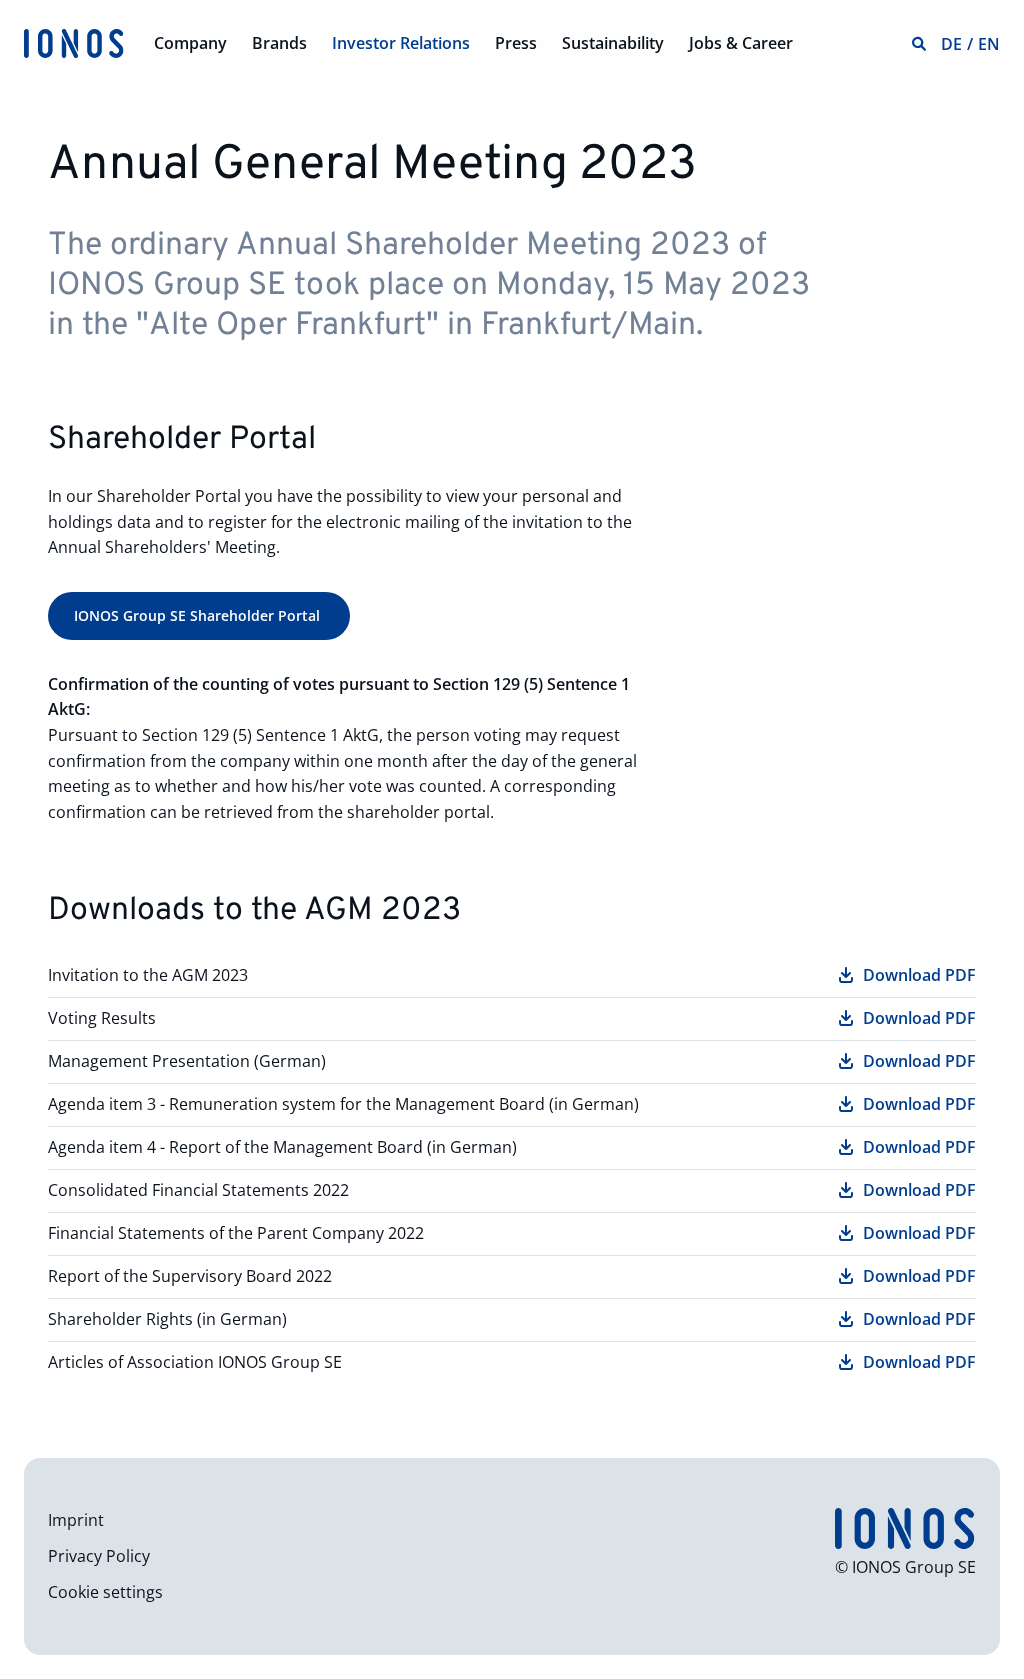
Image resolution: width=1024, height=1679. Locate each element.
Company (190, 43)
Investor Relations (401, 43)
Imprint (76, 1520)
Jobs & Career (741, 43)
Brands (279, 43)
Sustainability (613, 43)
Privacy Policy (99, 1556)
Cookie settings (105, 1592)
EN (989, 44)
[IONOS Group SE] (74, 42)
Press (516, 43)
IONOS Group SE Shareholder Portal (199, 615)
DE (951, 44)
